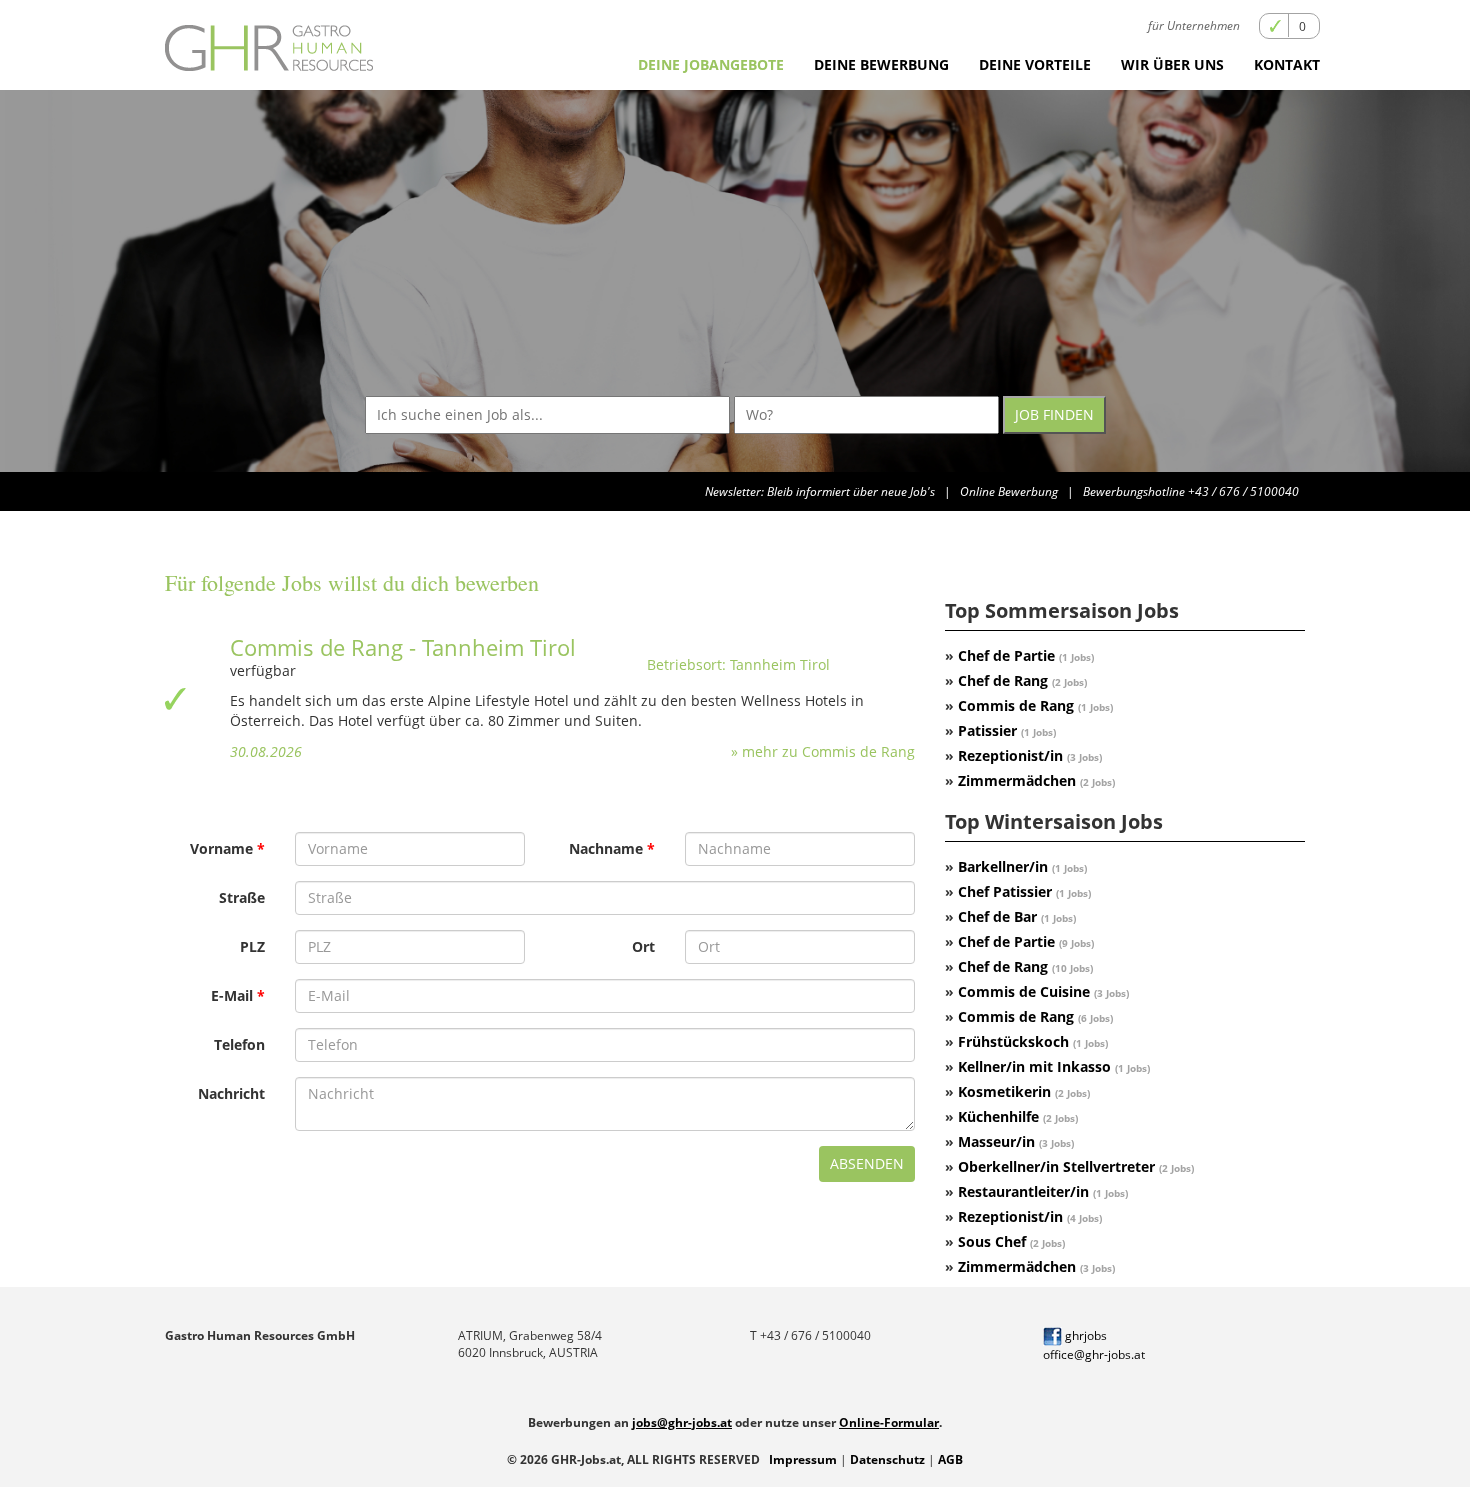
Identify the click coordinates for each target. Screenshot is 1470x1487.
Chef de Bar (1017, 916)
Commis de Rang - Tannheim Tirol (403, 647)
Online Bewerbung (1009, 491)
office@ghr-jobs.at (1094, 1354)
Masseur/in (1016, 1141)
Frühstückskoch (1033, 1041)
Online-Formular (889, 1422)
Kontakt (1287, 64)
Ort (643, 946)
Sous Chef (1011, 1241)
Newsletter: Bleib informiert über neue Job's (820, 491)
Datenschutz (887, 1459)
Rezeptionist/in (1030, 755)
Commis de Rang (1035, 705)
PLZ (252, 946)
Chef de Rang (1022, 680)
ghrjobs (1084, 1335)
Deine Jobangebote (711, 64)
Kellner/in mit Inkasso (1054, 1066)
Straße (242, 897)
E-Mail (232, 995)
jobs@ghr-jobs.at (682, 1422)
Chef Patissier (1024, 891)
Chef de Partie (1026, 655)
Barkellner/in (1022, 866)
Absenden (867, 1163)
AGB (950, 1459)
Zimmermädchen (1036, 780)
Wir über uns (1172, 64)
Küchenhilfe (1018, 1116)
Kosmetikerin (1024, 1091)
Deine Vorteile (1035, 64)
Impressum (803, 1459)
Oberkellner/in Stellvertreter (1076, 1166)
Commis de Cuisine (1043, 991)
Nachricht (231, 1093)
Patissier (1007, 730)
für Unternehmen (1194, 25)
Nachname (606, 848)
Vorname (221, 848)
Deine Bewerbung (881, 64)
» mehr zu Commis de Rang (823, 751)
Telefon (239, 1044)
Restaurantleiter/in (1043, 1191)
